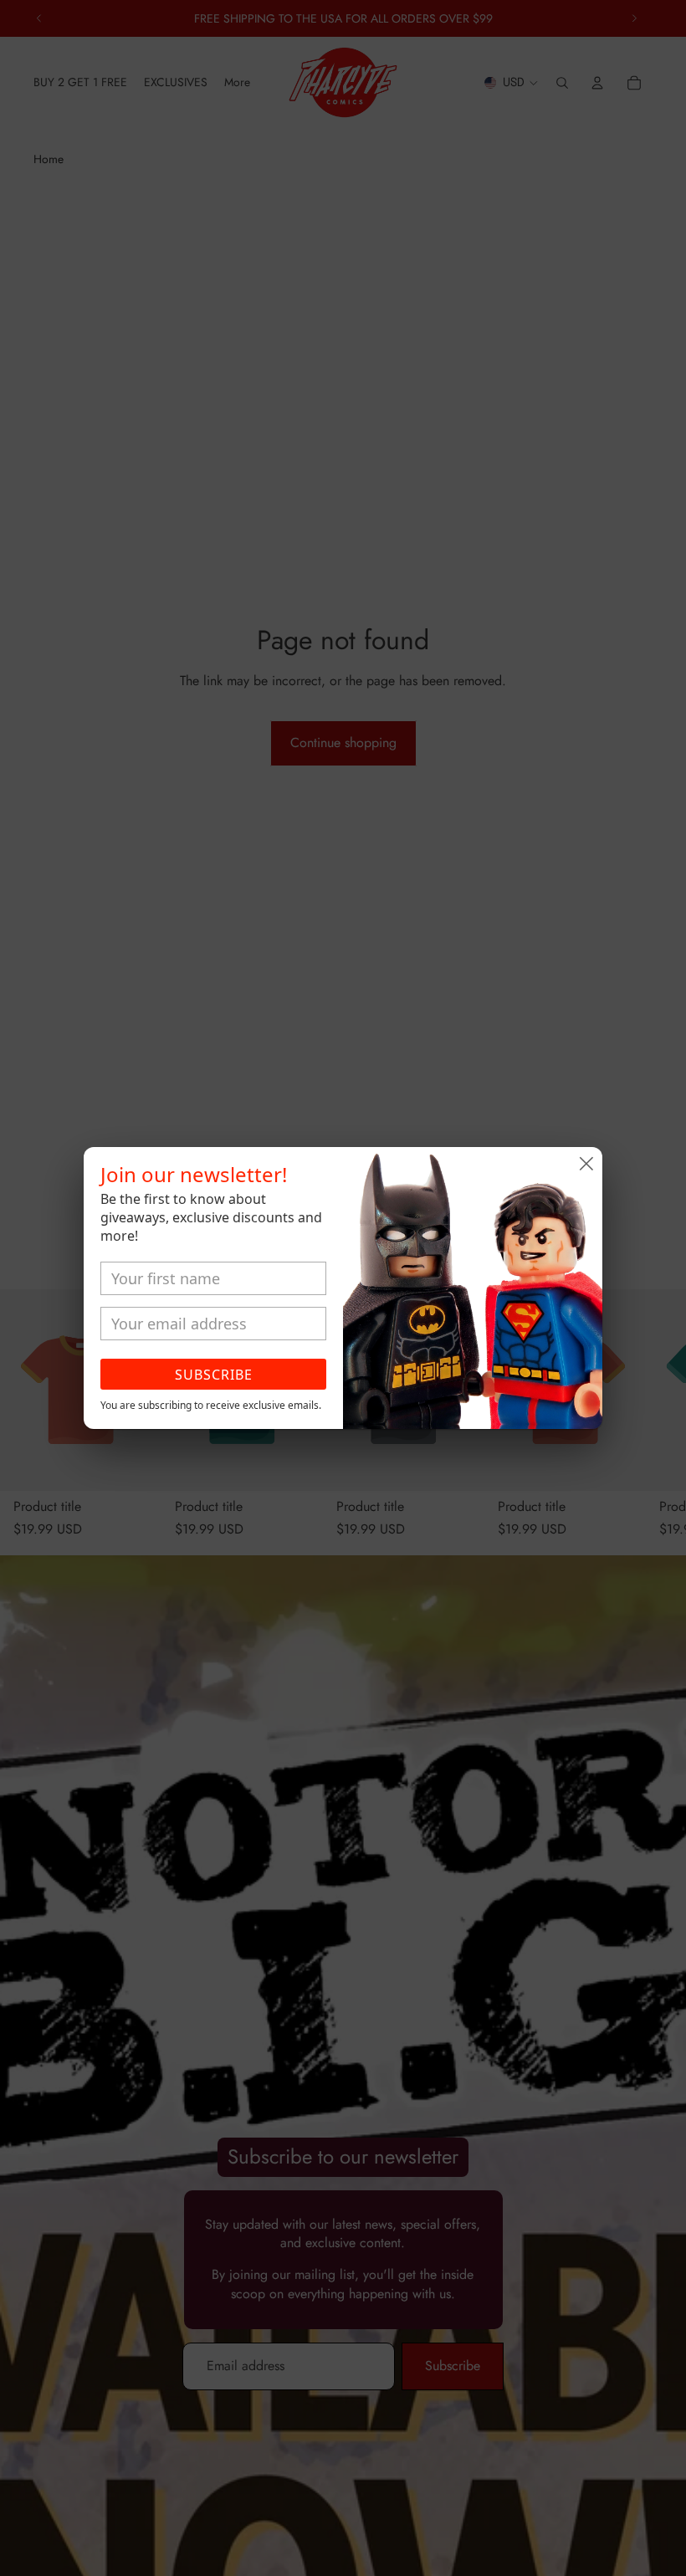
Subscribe (214, 1375)
